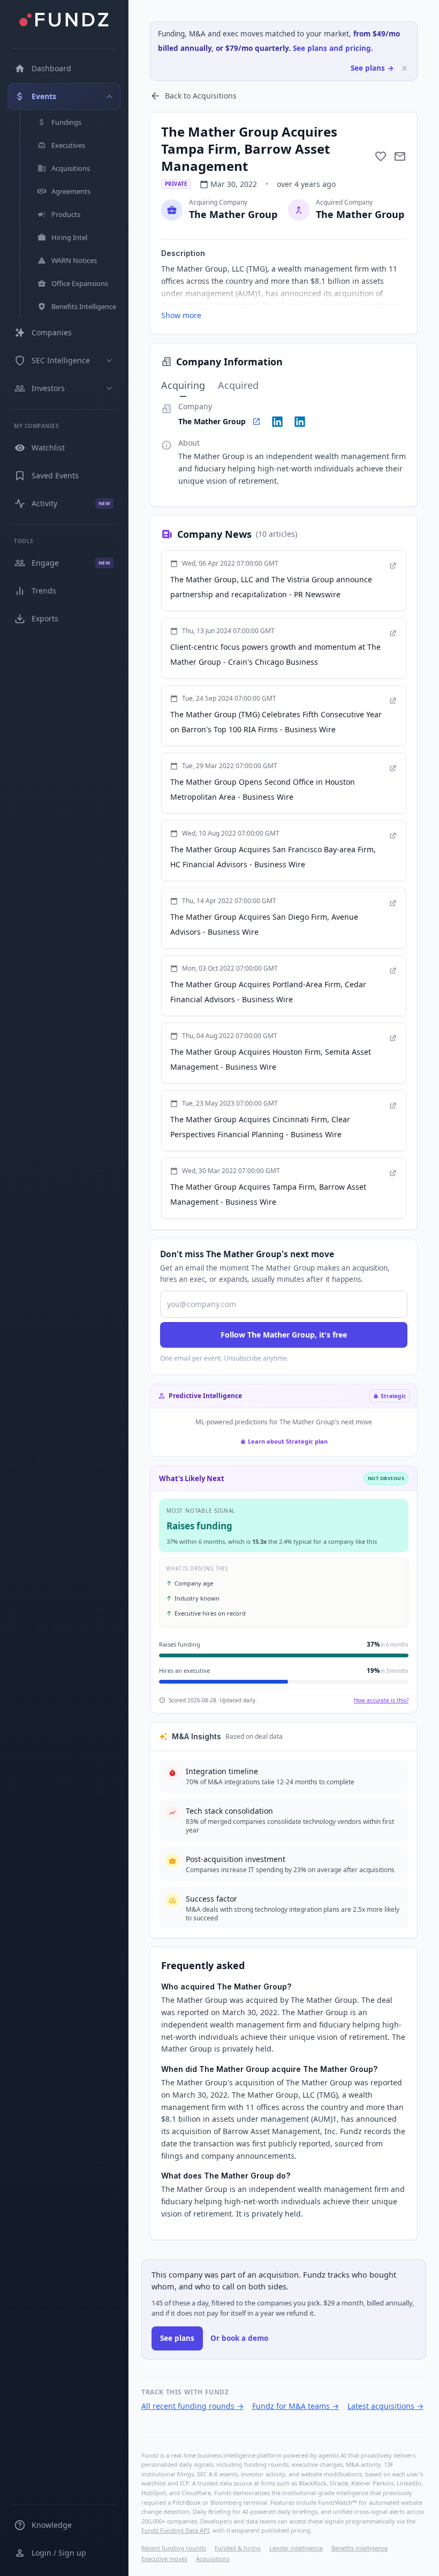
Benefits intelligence (359, 2548)
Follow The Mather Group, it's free (284, 1335)
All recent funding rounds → (192, 2406)
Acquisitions (213, 2559)
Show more (181, 315)
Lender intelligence (296, 2548)
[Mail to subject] (400, 156)
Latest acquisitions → (385, 2406)
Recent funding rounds (174, 2548)
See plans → (372, 68)
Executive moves (164, 2559)
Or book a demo (239, 2338)
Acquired (238, 385)
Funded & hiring (238, 2548)
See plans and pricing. (333, 48)
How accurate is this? (381, 1700)
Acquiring (183, 385)
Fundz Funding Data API (175, 2530)
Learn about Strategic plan (288, 1441)
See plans (177, 2338)
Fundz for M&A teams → (296, 2406)
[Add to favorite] (381, 156)
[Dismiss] (404, 68)
